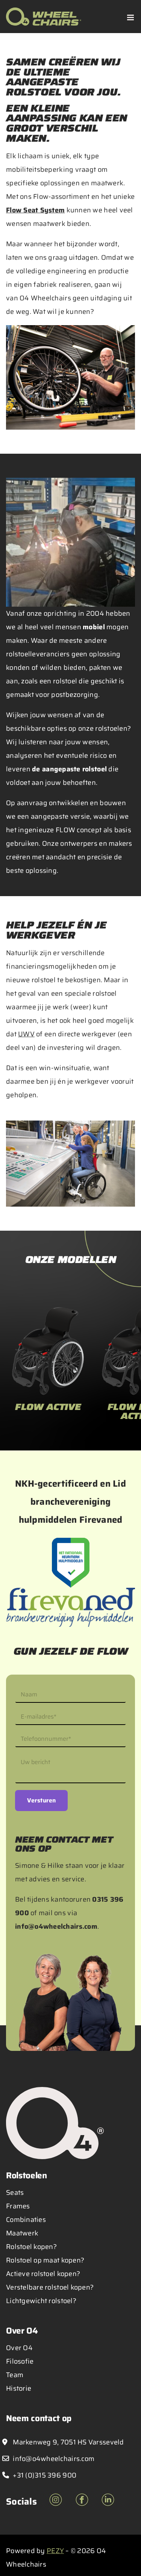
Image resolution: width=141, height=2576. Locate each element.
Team (15, 2375)
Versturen (41, 1800)
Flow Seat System (35, 210)
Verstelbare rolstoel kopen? (50, 2287)
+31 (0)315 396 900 (44, 2475)
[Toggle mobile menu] (131, 17)
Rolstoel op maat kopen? (45, 2260)
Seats (15, 2193)
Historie (19, 2388)
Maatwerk (22, 2233)
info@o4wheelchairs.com (56, 1926)
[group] (48, 1367)
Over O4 (19, 2348)
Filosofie (20, 2361)
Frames (18, 2206)
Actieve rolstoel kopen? (43, 2274)
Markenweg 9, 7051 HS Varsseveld (68, 2442)
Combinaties (26, 2220)
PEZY (55, 2551)
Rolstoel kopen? (31, 2247)
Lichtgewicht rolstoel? (41, 2301)
